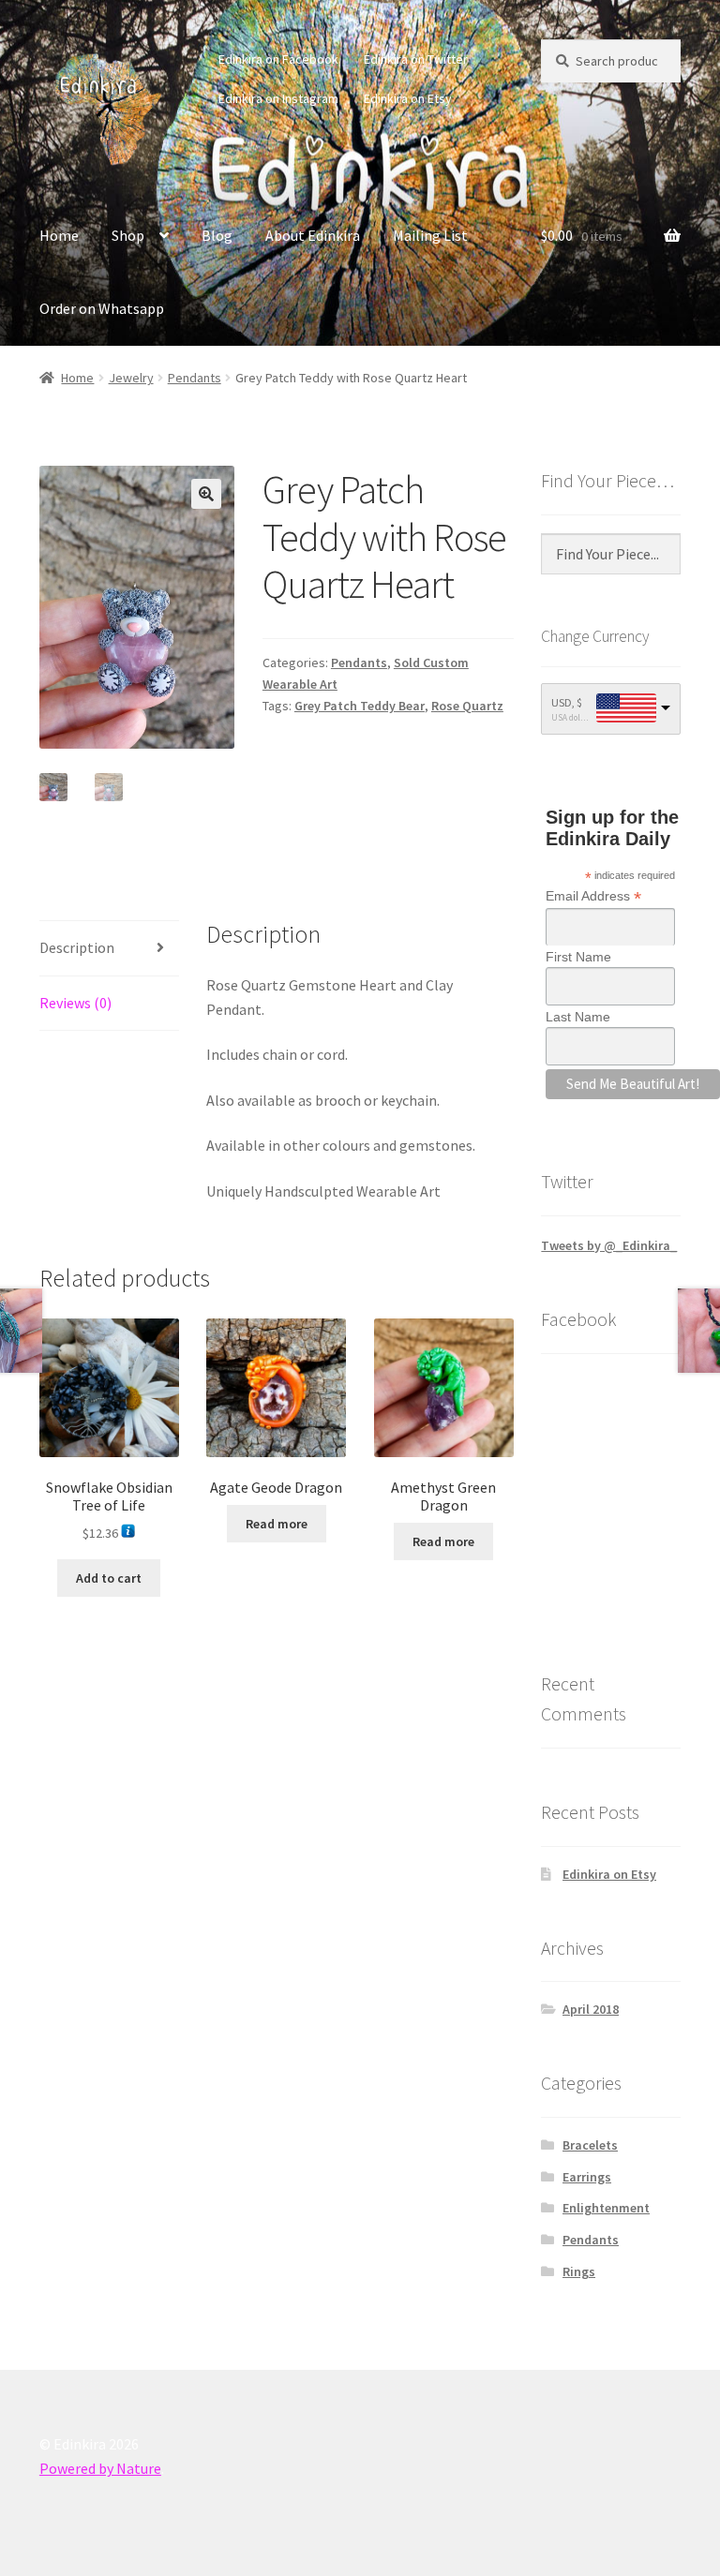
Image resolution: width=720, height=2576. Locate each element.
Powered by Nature (100, 2468)
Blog (217, 235)
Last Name (578, 1017)
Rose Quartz (467, 706)
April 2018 (591, 2009)
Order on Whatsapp (102, 308)
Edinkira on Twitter (416, 59)
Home (59, 235)
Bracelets (590, 2145)
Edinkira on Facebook (278, 59)
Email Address (593, 896)
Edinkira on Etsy (408, 98)
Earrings (587, 2177)
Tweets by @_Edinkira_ (609, 1245)
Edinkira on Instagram (278, 98)
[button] (206, 494)
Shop (128, 235)
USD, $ (567, 702)
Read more (277, 1524)
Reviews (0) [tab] (75, 1003)
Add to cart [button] (109, 1578)
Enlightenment (606, 2208)
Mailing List (430, 235)
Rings (579, 2271)
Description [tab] (77, 947)
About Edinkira (313, 235)
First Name (578, 957)
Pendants (195, 378)
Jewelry (131, 378)
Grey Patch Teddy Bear (360, 706)
